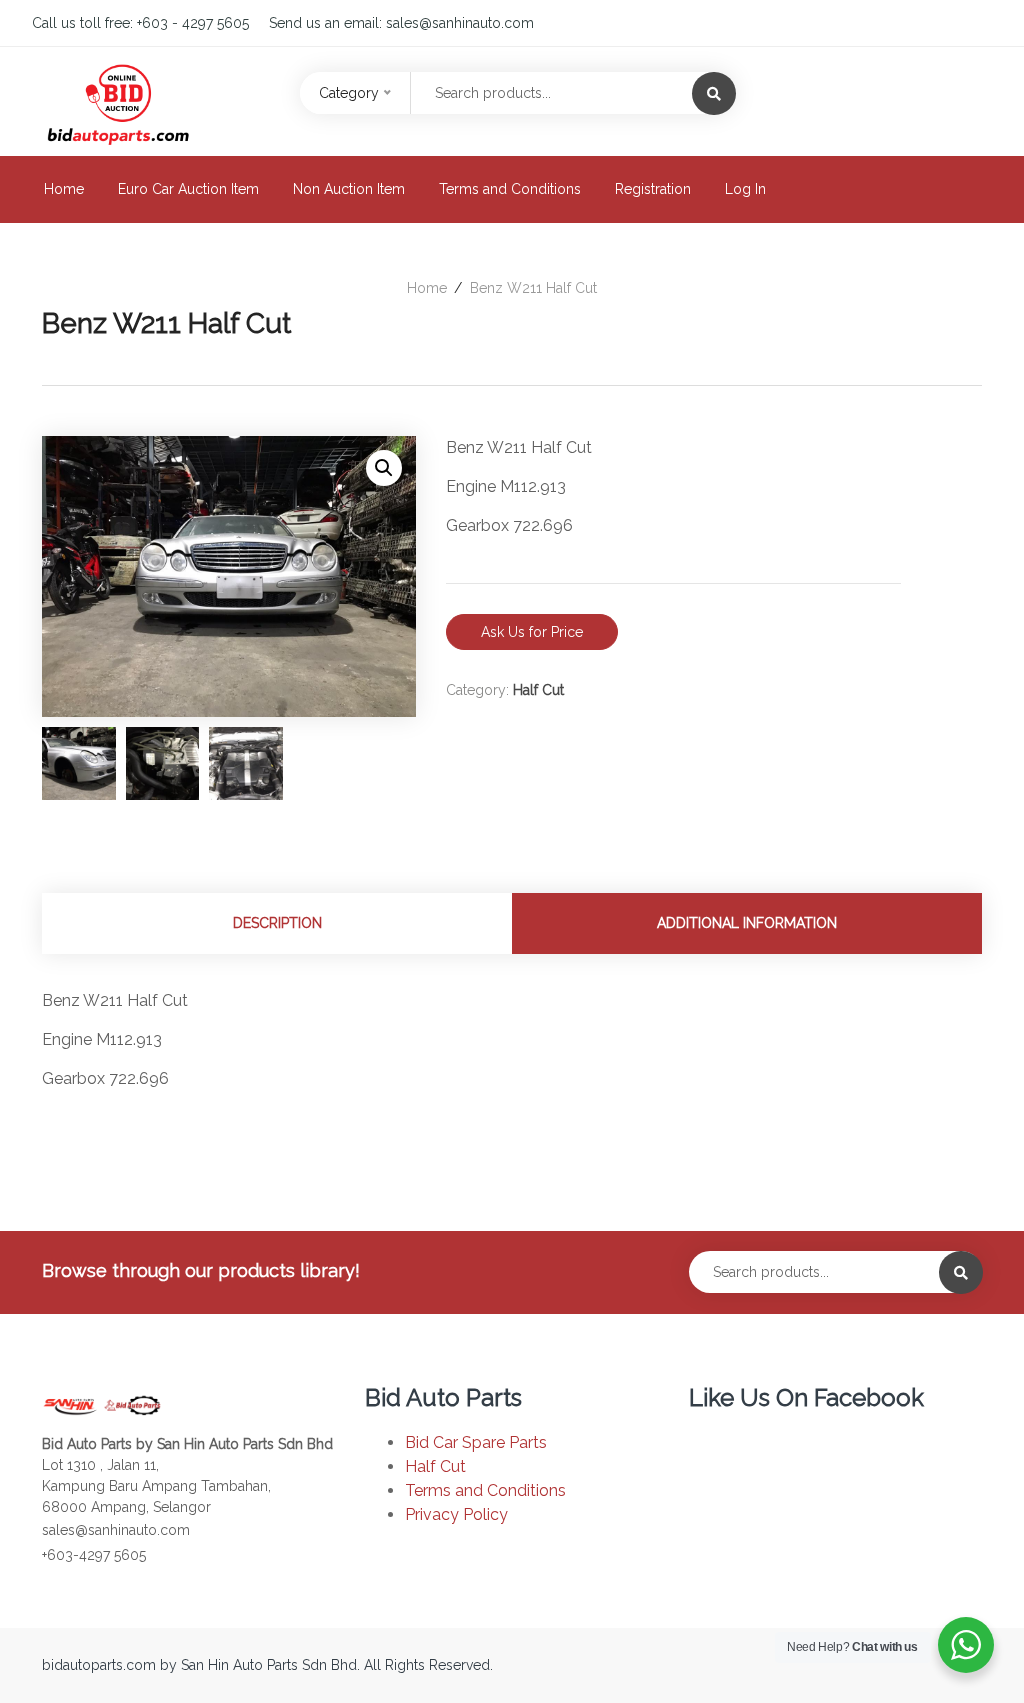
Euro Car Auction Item (188, 189)
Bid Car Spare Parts (476, 1442)
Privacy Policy (456, 1514)
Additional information (747, 923)
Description (277, 923)
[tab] (277, 923)
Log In (745, 189)
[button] (384, 468)
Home (64, 189)
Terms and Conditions (510, 189)
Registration (653, 189)
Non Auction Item (349, 189)
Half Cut (538, 690)
